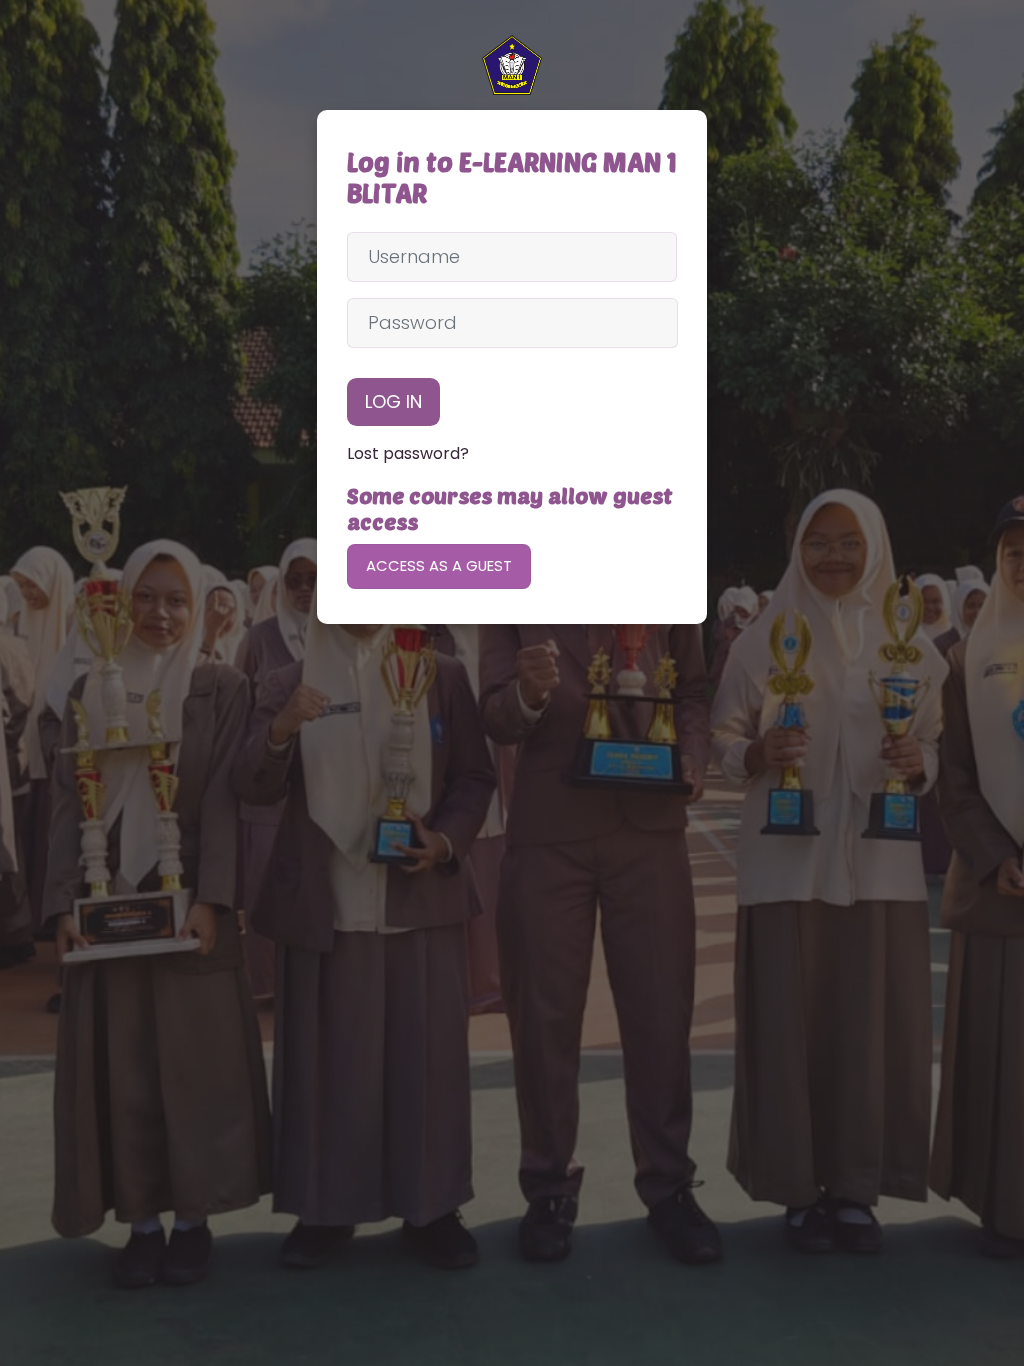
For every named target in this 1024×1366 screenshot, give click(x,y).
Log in (393, 401)
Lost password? (408, 453)
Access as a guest (439, 565)
